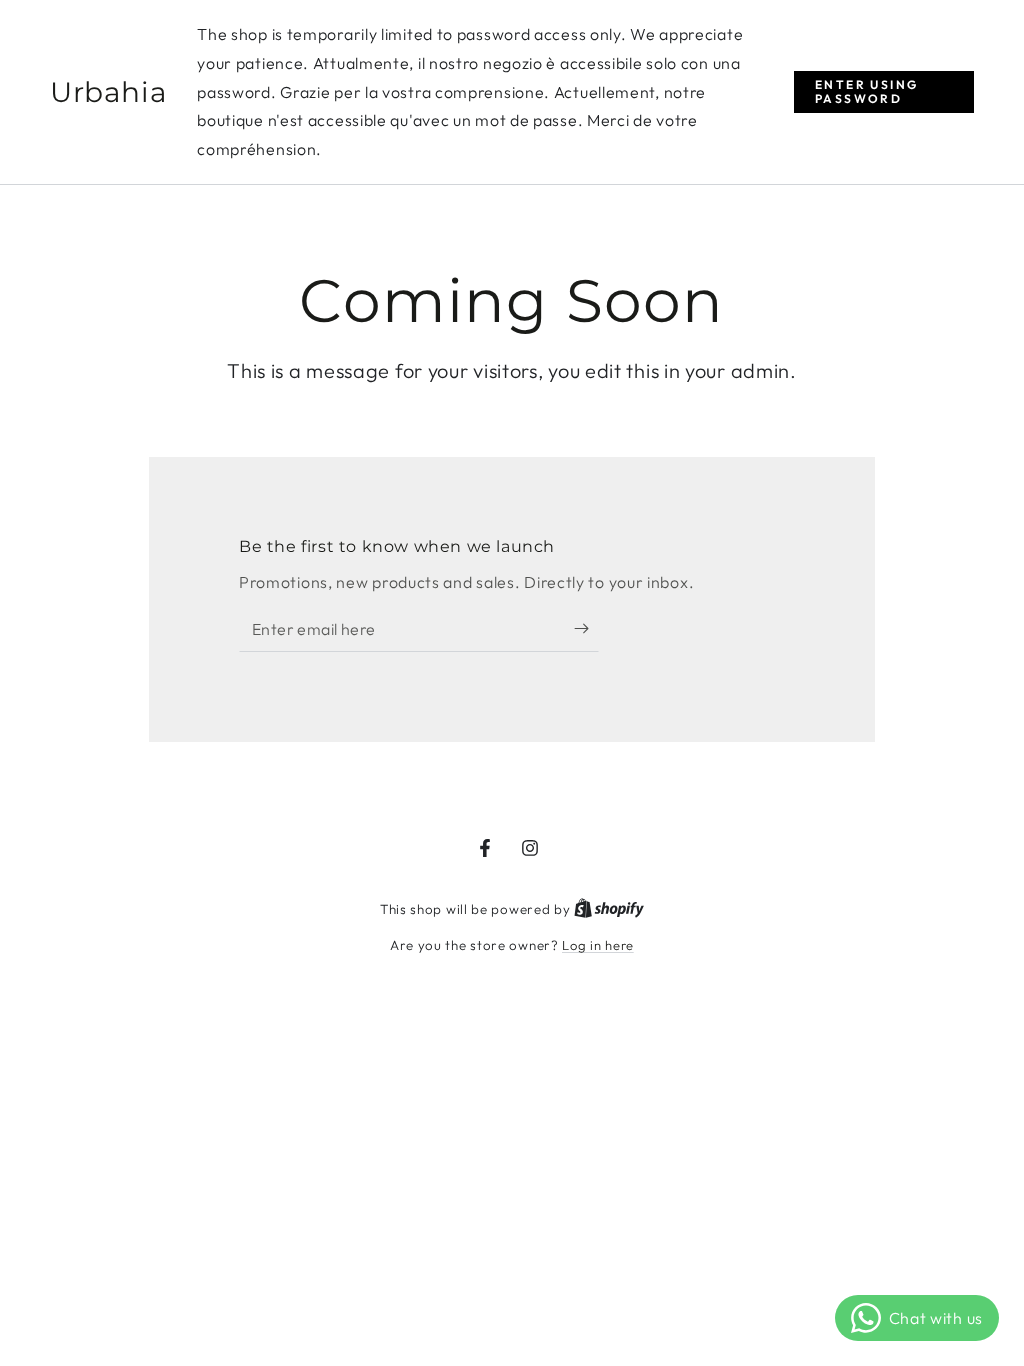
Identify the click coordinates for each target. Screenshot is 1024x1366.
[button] (884, 92)
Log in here (598, 945)
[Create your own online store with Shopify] (609, 909)
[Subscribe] (586, 629)
